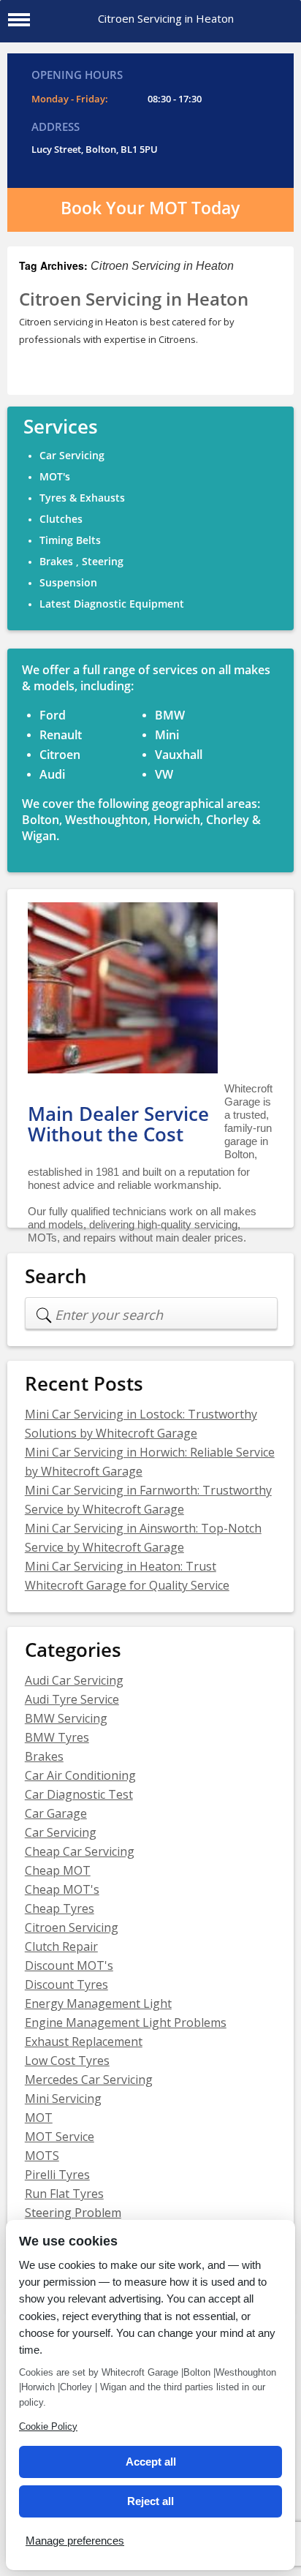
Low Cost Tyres (67, 2061)
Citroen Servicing (72, 1927)
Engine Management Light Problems (126, 2022)
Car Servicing (61, 1832)
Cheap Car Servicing (80, 1851)
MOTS (42, 2156)
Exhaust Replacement (84, 2041)
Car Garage (56, 1813)
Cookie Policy (48, 2426)
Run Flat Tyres (64, 2194)
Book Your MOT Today (150, 208)
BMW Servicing (66, 1718)
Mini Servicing (63, 2099)
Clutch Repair (61, 1946)
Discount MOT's (69, 1965)
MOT (39, 2118)
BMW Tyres (57, 1737)
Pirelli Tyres (57, 2175)
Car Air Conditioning (80, 1775)
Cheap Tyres (60, 1908)
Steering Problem (73, 2213)
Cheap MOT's (62, 1889)
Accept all (151, 2462)
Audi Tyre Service (72, 1699)
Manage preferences (75, 2541)
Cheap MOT (58, 1870)
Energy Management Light (98, 2003)
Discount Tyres (66, 1984)
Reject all (150, 2501)
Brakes (44, 1756)
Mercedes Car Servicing (89, 2080)
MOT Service (60, 2137)
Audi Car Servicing (74, 1680)
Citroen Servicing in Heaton (134, 299)
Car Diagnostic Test (79, 1794)
